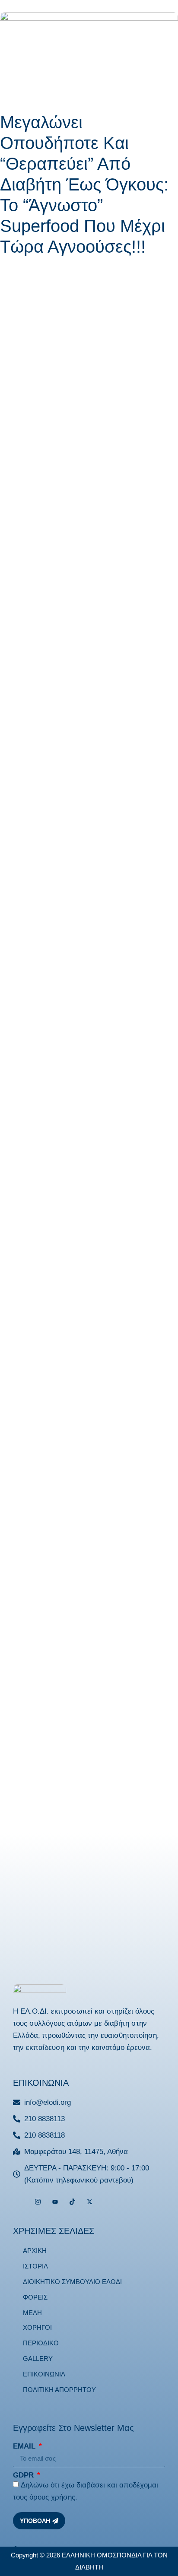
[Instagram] (38, 2202)
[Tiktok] (72, 2202)
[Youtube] (55, 2202)
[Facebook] (21, 2202)
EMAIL (25, 2446)
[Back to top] (15, 2550)
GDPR (24, 2475)
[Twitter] (90, 2202)
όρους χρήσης (52, 2497)
